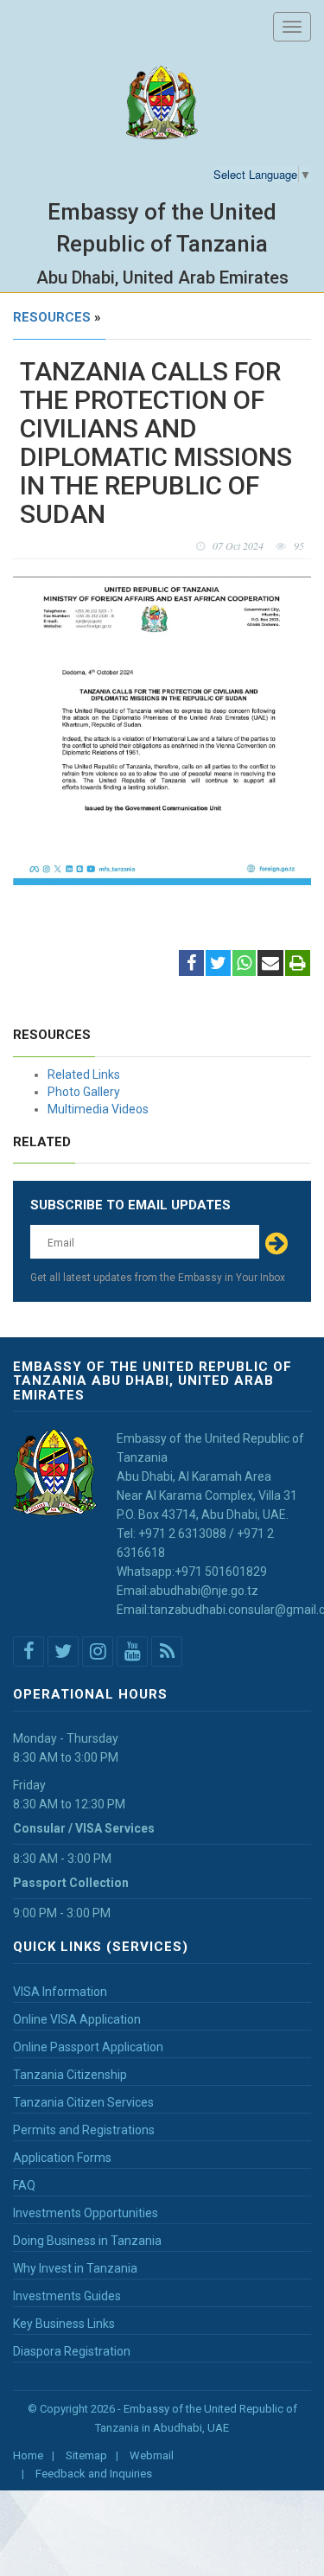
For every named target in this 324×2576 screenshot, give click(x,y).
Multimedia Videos (98, 1109)
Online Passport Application (88, 2047)
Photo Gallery (84, 1092)
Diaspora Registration (72, 2351)
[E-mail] (270, 965)
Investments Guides (67, 2296)
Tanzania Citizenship (70, 2075)
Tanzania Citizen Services (83, 2102)
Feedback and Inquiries (94, 2474)
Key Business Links (64, 2324)
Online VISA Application (77, 2019)
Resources (52, 317)
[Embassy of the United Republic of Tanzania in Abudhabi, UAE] (162, 103)
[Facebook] (191, 965)
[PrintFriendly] (298, 965)
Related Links (84, 1074)
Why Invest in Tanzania (75, 2268)
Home (28, 2455)
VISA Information (60, 1992)
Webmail (152, 2455)
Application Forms (62, 2158)
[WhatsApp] (244, 965)
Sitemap (86, 2455)
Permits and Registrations (84, 2130)
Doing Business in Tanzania (87, 2241)
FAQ (24, 2185)
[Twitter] (218, 965)
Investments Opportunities (86, 2213)
